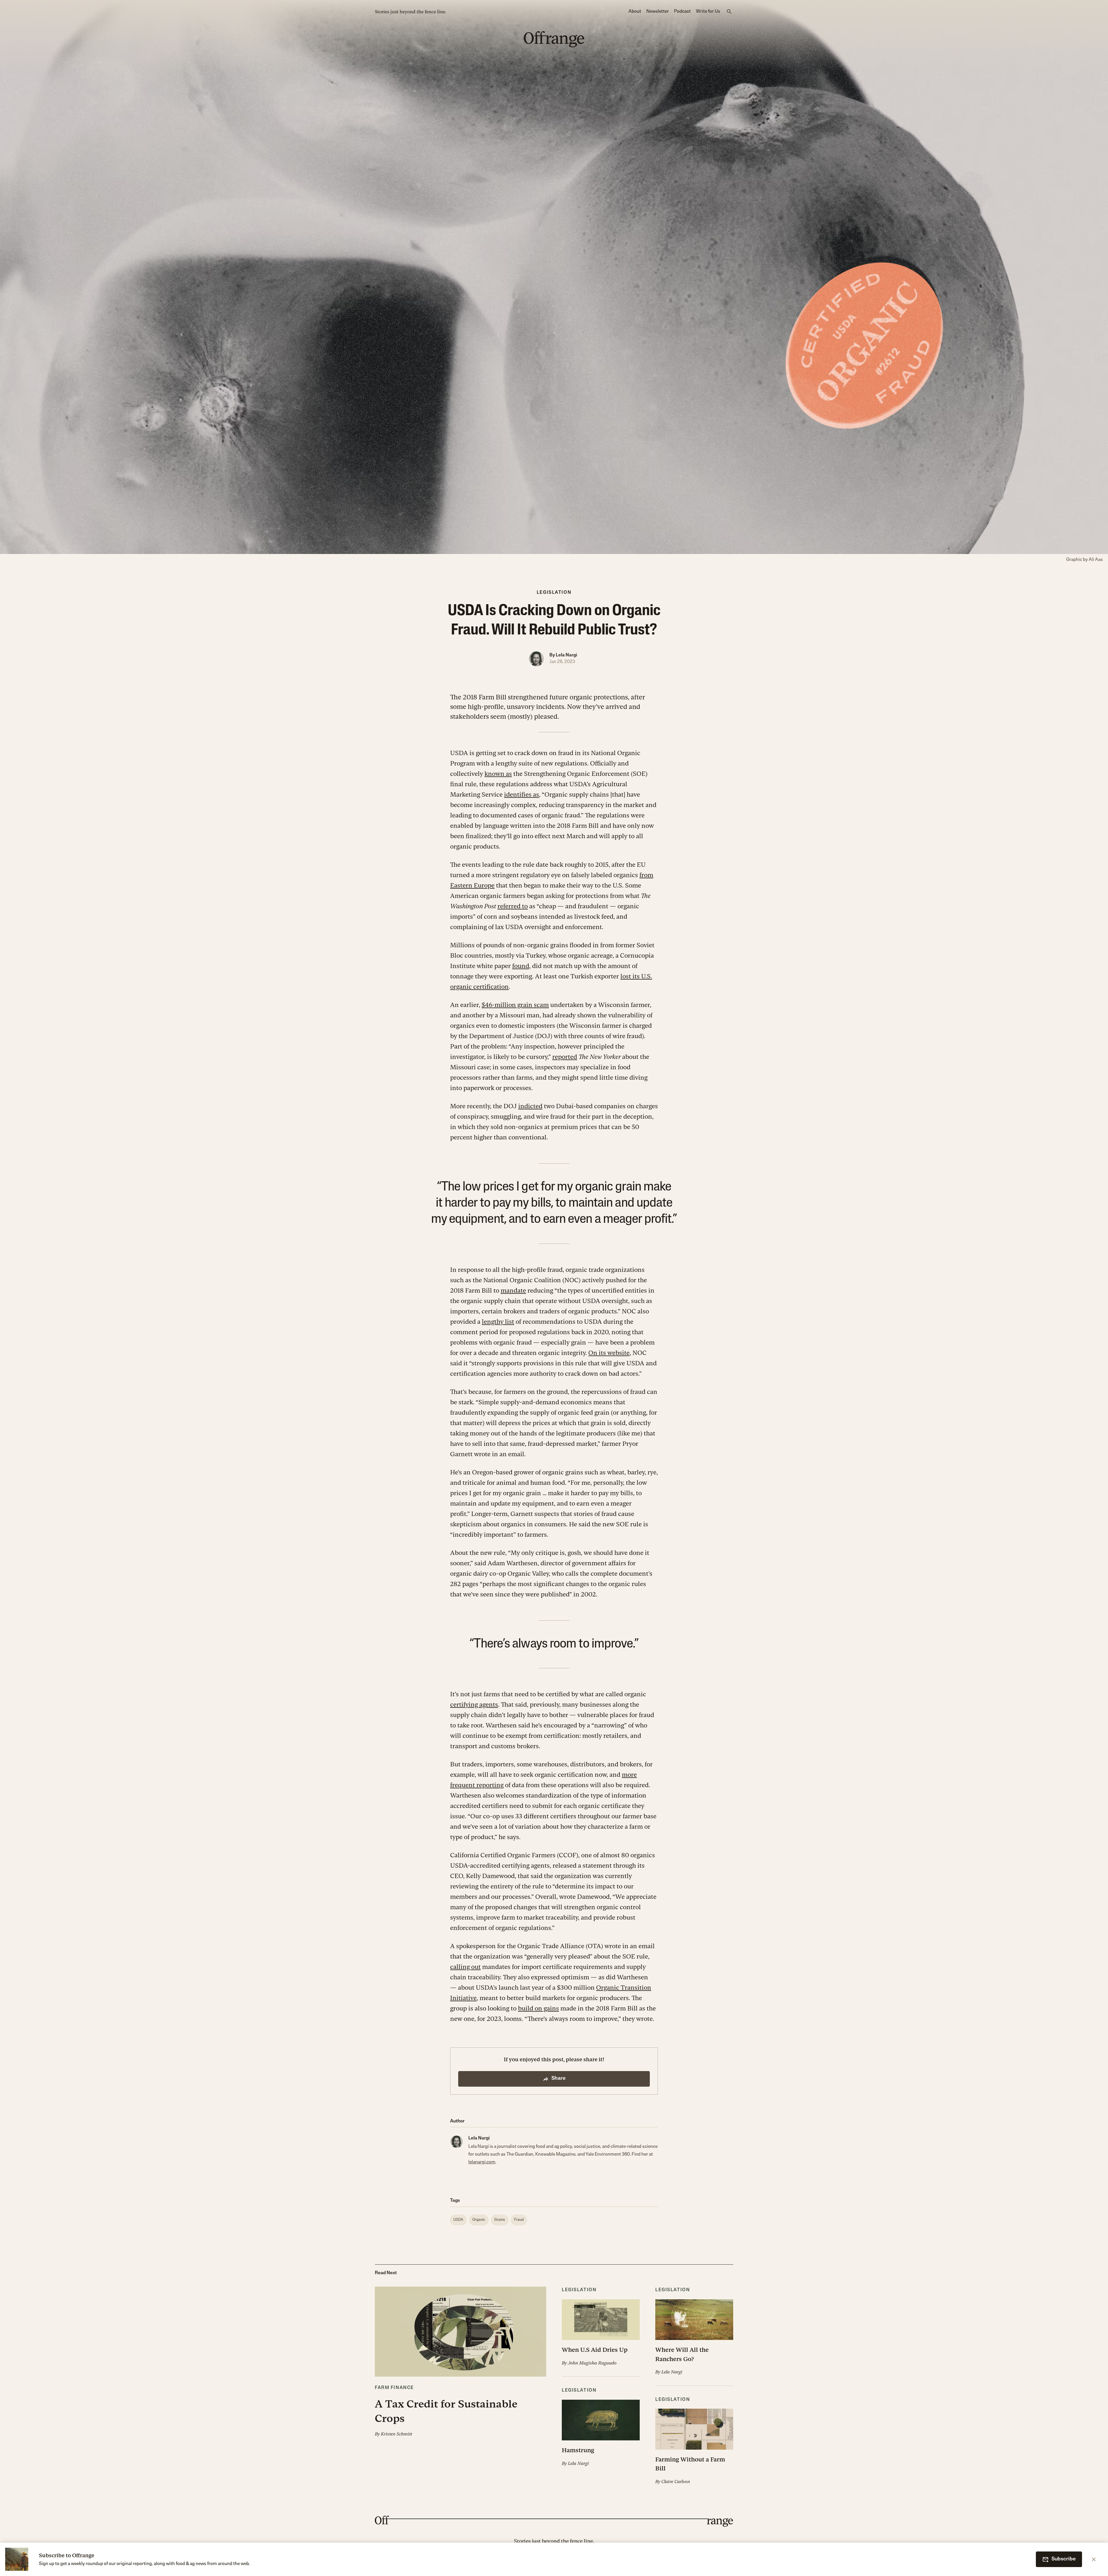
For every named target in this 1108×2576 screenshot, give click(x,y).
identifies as (522, 794)
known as (498, 774)
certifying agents (474, 1704)
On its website (609, 1353)
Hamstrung (578, 2450)
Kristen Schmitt (396, 2434)
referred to (513, 906)
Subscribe (1064, 2559)
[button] (461, 2362)
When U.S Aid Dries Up (595, 2350)
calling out (465, 1967)
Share (558, 2079)
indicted (530, 1106)
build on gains (538, 2008)
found (521, 966)
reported (565, 1057)
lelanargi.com (482, 2162)
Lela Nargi (566, 655)
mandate (513, 1290)
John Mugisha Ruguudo (592, 2363)
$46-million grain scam (515, 1005)
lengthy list (498, 1322)
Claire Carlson (676, 2481)
